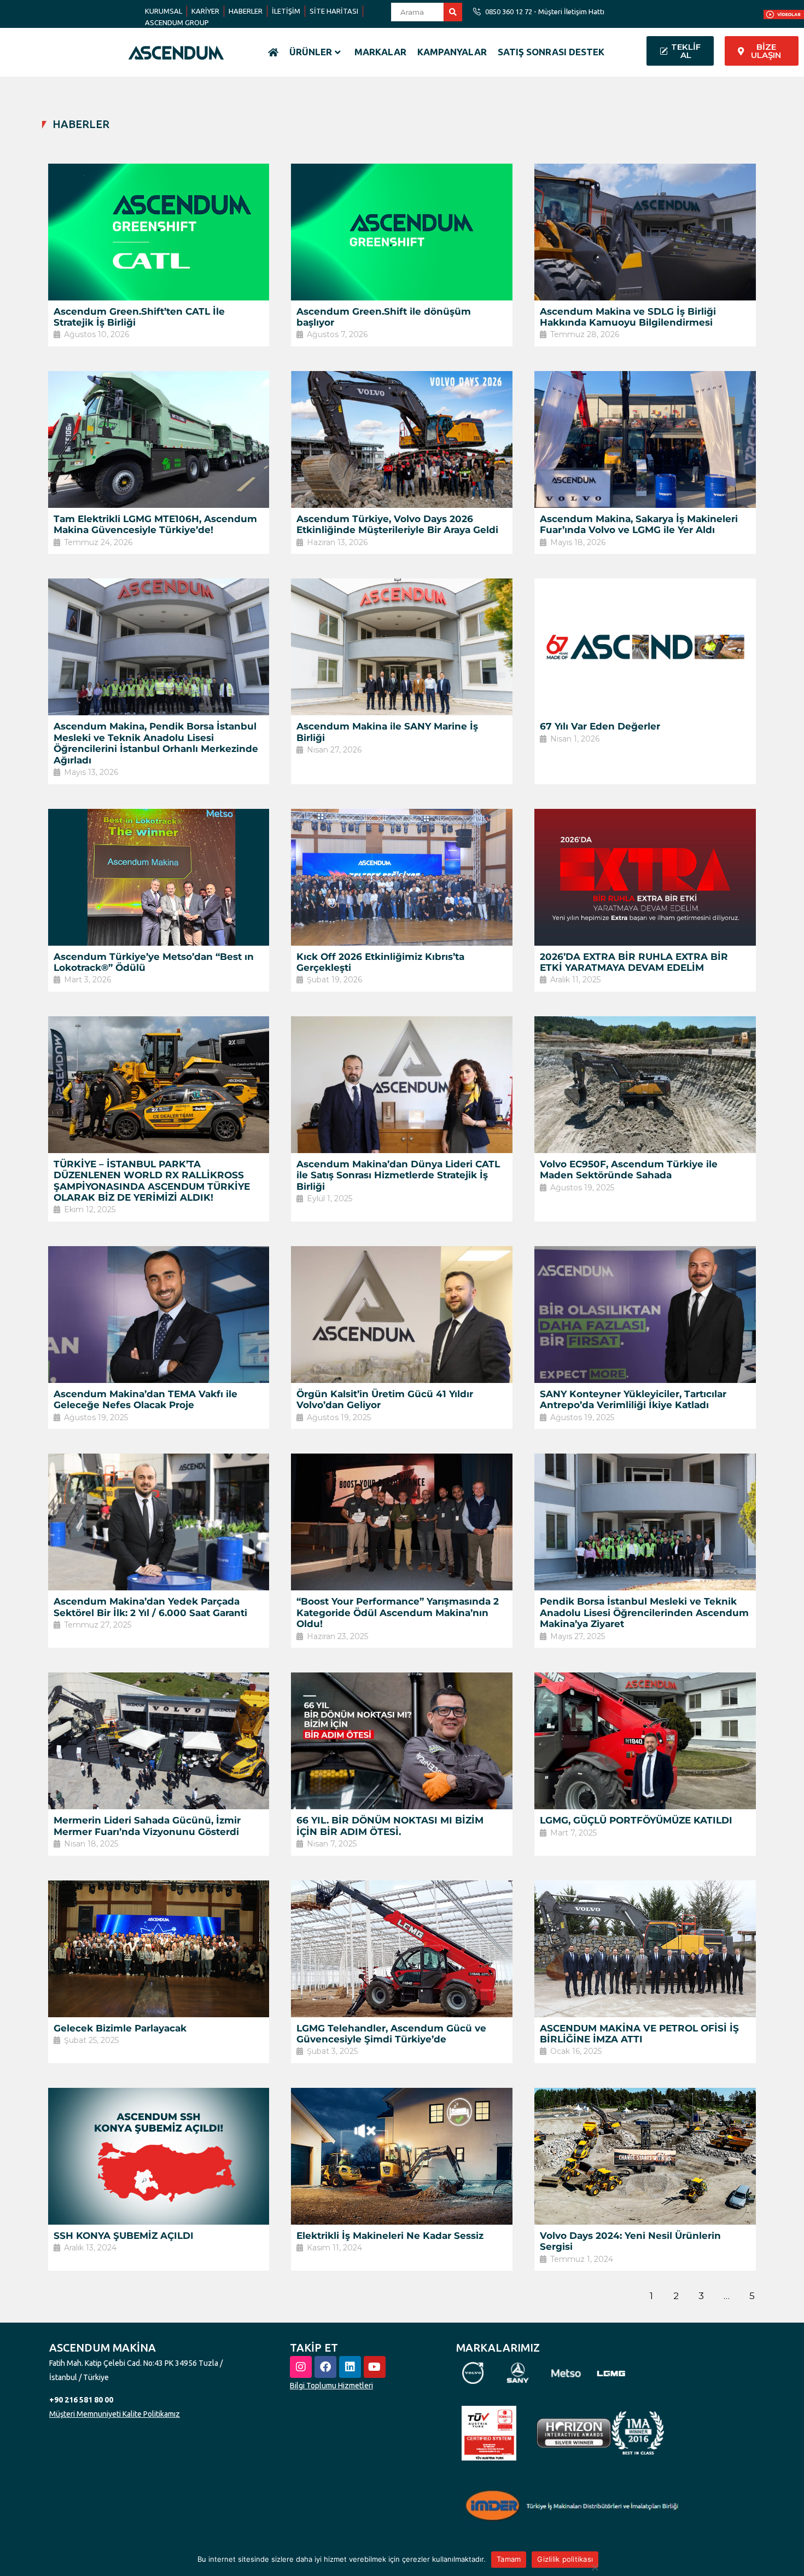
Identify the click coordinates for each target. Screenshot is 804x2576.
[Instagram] (301, 2367)
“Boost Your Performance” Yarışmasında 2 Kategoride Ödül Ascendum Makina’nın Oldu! (398, 1613)
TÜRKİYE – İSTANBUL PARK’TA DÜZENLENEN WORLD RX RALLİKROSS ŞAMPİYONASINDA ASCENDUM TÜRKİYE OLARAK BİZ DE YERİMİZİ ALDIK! (152, 1181)
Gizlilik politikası (565, 2559)
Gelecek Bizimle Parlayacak (120, 2028)
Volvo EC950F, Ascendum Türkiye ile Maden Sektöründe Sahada (629, 1170)
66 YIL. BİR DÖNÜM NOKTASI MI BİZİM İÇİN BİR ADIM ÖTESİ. (390, 1826)
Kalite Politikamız (151, 2414)
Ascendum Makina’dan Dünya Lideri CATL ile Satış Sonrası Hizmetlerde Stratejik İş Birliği (398, 1175)
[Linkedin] (350, 2367)
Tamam (509, 2559)
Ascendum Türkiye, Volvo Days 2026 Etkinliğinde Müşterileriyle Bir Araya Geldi (397, 524)
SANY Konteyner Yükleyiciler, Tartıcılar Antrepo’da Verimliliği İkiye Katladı (633, 1399)
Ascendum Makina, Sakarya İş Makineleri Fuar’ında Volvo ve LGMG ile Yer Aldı (639, 524)
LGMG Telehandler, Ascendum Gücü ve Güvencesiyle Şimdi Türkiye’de (391, 2034)
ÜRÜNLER (311, 52)
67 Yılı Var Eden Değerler (600, 726)
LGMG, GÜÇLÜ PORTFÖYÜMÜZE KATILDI (636, 1820)
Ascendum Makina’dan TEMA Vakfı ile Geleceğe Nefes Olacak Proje (145, 1399)
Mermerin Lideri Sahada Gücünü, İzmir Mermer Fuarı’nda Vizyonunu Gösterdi (147, 1826)
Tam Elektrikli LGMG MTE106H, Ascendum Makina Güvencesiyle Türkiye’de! (155, 524)
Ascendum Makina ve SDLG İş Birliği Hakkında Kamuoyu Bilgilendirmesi (628, 317)
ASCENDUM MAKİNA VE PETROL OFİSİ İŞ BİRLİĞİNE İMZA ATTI (639, 2034)
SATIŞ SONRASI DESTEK (551, 52)
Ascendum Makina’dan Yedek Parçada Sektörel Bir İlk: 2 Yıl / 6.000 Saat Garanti (150, 1607)
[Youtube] (375, 2367)
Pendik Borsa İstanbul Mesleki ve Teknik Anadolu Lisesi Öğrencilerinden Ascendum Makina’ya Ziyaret (644, 1613)
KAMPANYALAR (452, 52)
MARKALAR (380, 52)
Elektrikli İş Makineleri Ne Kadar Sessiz (390, 2236)
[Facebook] (325, 2367)
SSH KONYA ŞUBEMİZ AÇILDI (124, 2236)
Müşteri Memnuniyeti (85, 2414)
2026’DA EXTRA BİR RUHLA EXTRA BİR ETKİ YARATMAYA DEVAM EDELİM (634, 962)
